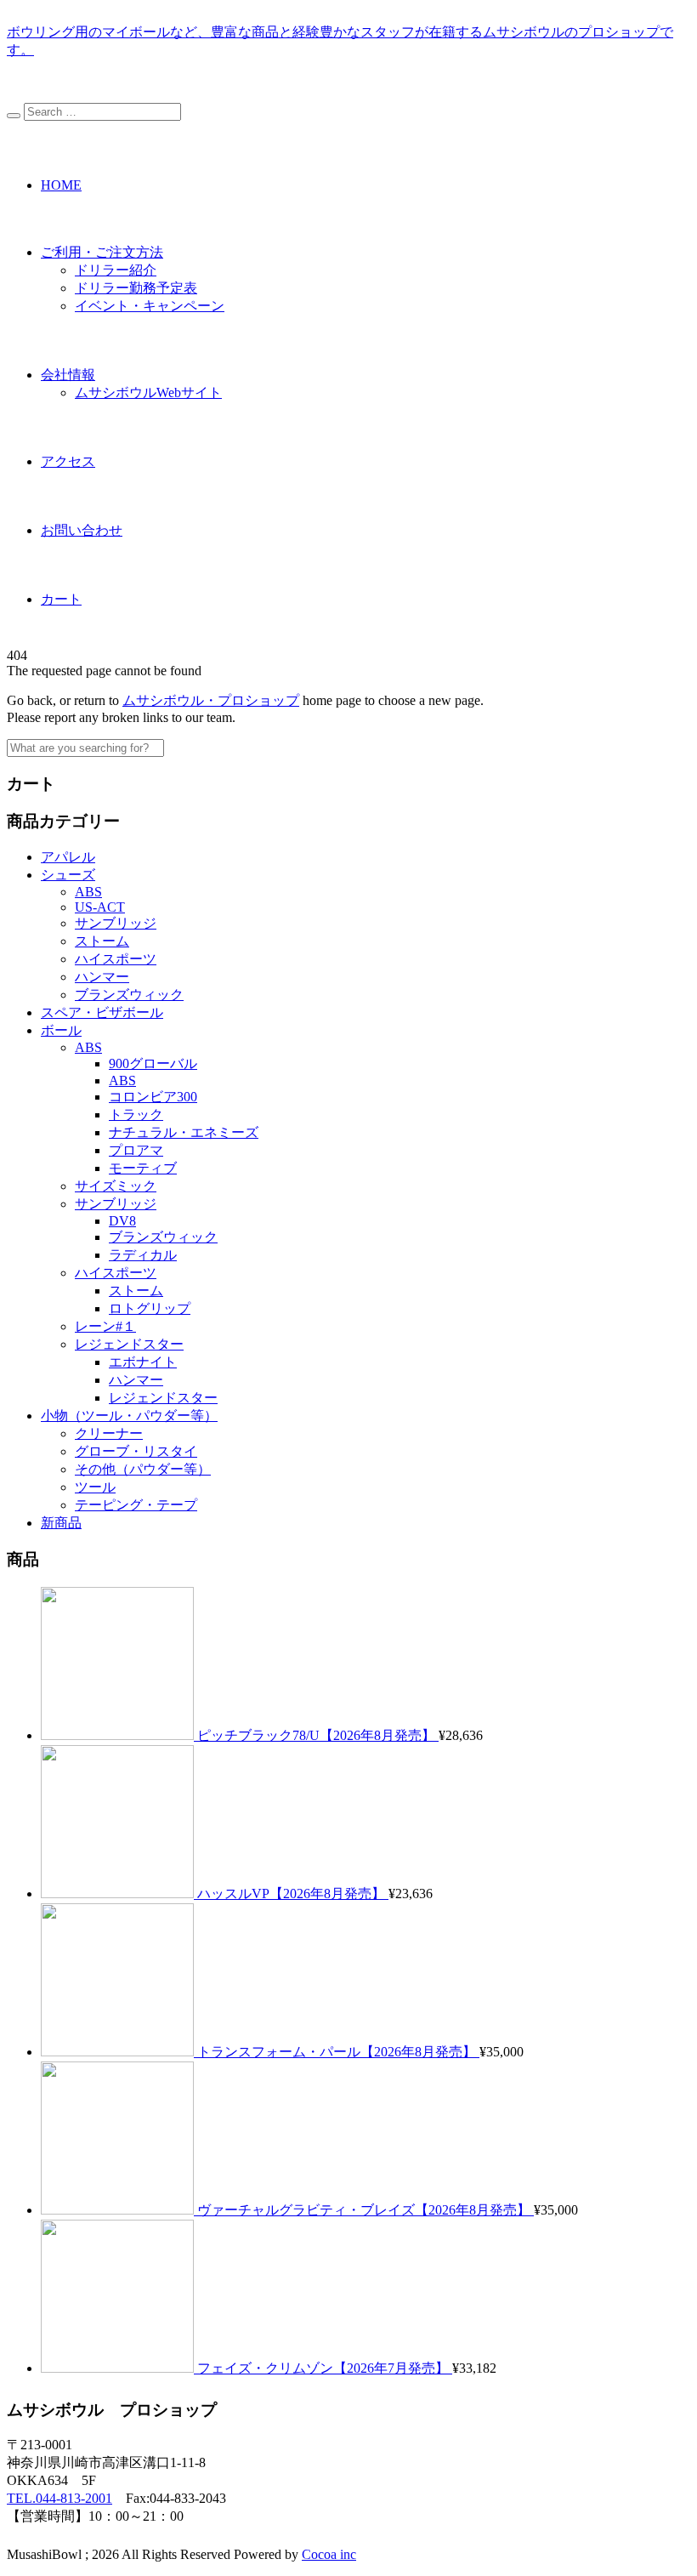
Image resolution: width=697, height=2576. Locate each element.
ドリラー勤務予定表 (136, 288)
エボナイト (143, 1362)
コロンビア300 (153, 1097)
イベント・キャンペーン (150, 306)
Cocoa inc (329, 2554)
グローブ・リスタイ (136, 1451)
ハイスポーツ (116, 959)
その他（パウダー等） (143, 1469)
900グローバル (153, 1063)
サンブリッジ (116, 923)
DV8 (122, 1221)
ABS (88, 892)
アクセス (68, 461)
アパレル (68, 857)
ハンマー (102, 977)
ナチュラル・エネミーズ (184, 1132)
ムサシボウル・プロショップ (211, 700)
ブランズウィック (129, 995)
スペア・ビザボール (102, 1012)
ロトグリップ (150, 1308)
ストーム (102, 941)
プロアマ (136, 1150)
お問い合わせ (82, 530)
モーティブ (143, 1168)
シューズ (68, 875)
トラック (136, 1115)
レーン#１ (105, 1326)
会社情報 (68, 375)
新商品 (61, 1523)
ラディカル (143, 1255)
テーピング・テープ (136, 1505)
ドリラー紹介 (116, 270)
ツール (95, 1487)
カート (61, 599)
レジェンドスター (129, 1344)
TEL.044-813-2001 (59, 2498)
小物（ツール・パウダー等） (129, 1416)
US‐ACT (100, 907)
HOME (61, 185)
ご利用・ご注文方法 (102, 252)
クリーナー (109, 1433)
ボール (61, 1030)
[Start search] (14, 116)
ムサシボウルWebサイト (148, 392)
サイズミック (116, 1186)
